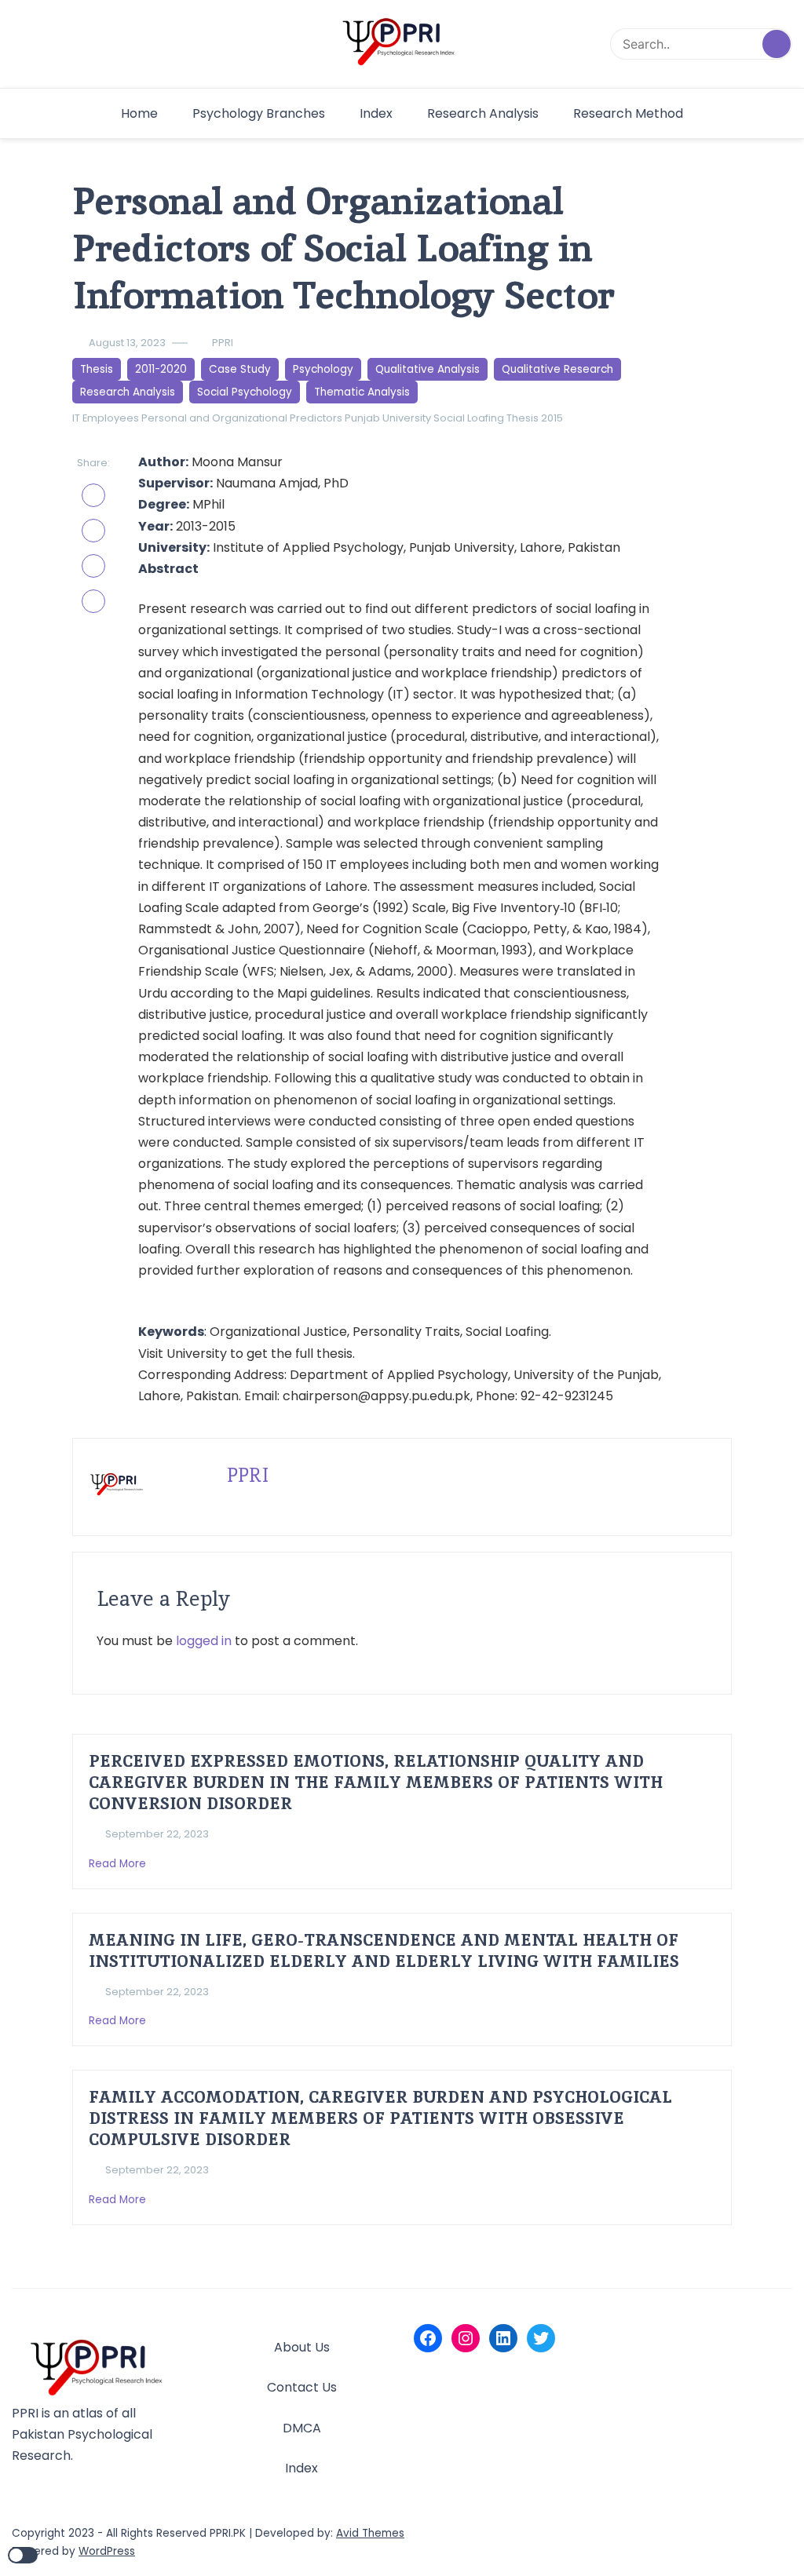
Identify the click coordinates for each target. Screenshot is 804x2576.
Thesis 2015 (535, 418)
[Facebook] (428, 2338)
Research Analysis (483, 113)
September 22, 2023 (157, 1834)
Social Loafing (469, 418)
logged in (204, 1641)
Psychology (323, 369)
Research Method (628, 113)
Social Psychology (245, 392)
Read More (119, 1864)
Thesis (97, 369)
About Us (302, 2347)
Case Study (240, 369)
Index (376, 113)
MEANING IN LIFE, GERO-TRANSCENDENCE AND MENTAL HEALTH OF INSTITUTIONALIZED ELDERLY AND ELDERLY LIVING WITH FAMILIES (384, 1950)
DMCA (302, 2428)
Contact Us (302, 2387)
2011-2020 (161, 369)
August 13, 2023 (127, 343)
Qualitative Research (557, 369)
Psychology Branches (259, 113)
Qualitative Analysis (428, 369)
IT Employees (106, 418)
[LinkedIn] (503, 2338)
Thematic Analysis (362, 392)
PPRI (223, 343)
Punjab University (388, 418)
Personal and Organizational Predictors (242, 418)
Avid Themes (370, 2533)
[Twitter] (541, 2338)
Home (139, 113)
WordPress (107, 2551)
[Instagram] (466, 2338)
